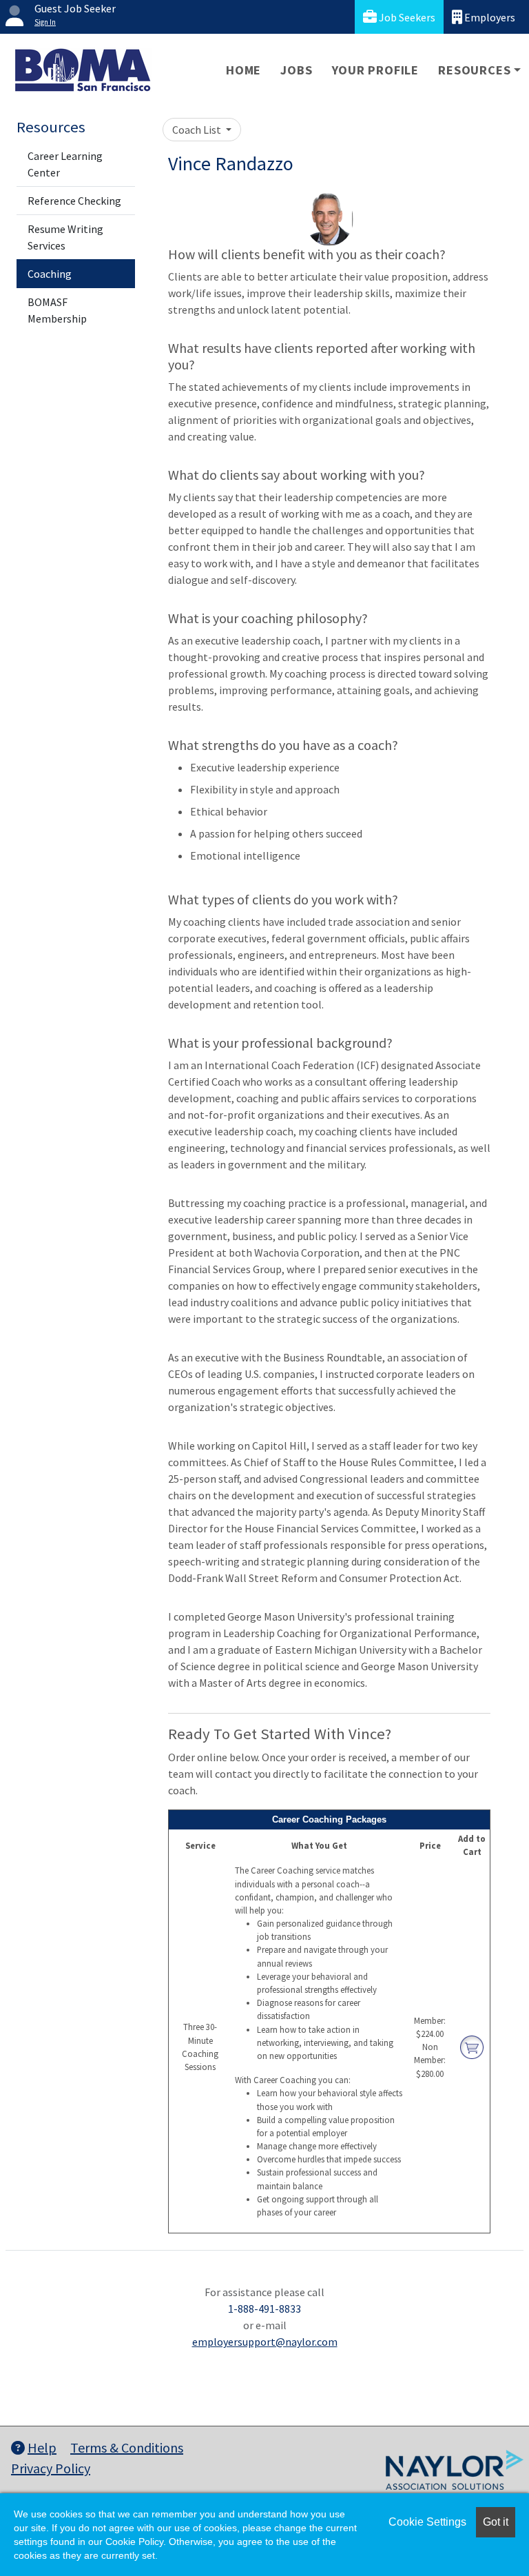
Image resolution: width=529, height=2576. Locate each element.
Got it (496, 2522)
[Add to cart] (472, 2046)
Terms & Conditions (127, 2447)
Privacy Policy (51, 2468)
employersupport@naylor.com (265, 2342)
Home (243, 70)
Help (42, 2447)
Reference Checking (74, 201)
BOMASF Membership (57, 310)
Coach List (198, 130)
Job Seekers (406, 17)
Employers (489, 17)
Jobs (296, 70)
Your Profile (376, 70)
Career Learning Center (65, 164)
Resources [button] (474, 70)
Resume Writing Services (65, 237)
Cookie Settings (427, 2522)
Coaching (50, 274)
